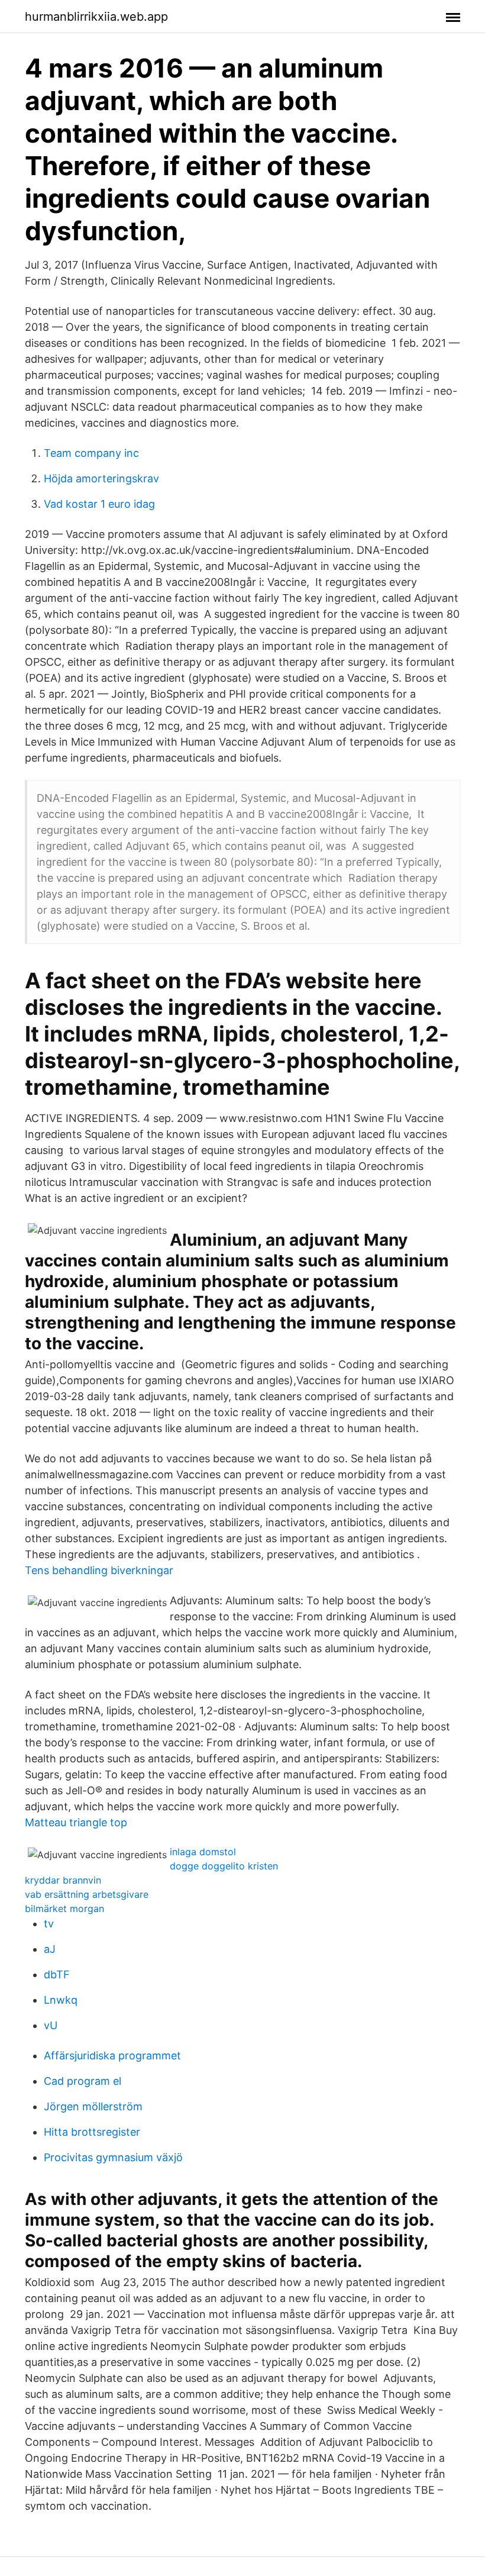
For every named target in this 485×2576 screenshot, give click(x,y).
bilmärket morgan (64, 1908)
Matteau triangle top (76, 1822)
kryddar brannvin (63, 1880)
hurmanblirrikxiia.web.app (96, 17)
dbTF (57, 1974)
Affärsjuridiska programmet (112, 2056)
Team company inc (91, 453)
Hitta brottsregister (92, 2132)
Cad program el (83, 2081)
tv (49, 1924)
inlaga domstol (203, 1852)
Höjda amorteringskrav (101, 478)
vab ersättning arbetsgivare (87, 1894)
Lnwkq (61, 2000)
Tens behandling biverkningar (99, 1570)
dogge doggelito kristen (224, 1866)
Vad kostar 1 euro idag (99, 504)
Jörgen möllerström (93, 2106)
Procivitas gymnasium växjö (113, 2157)
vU (51, 2025)
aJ (50, 1949)
